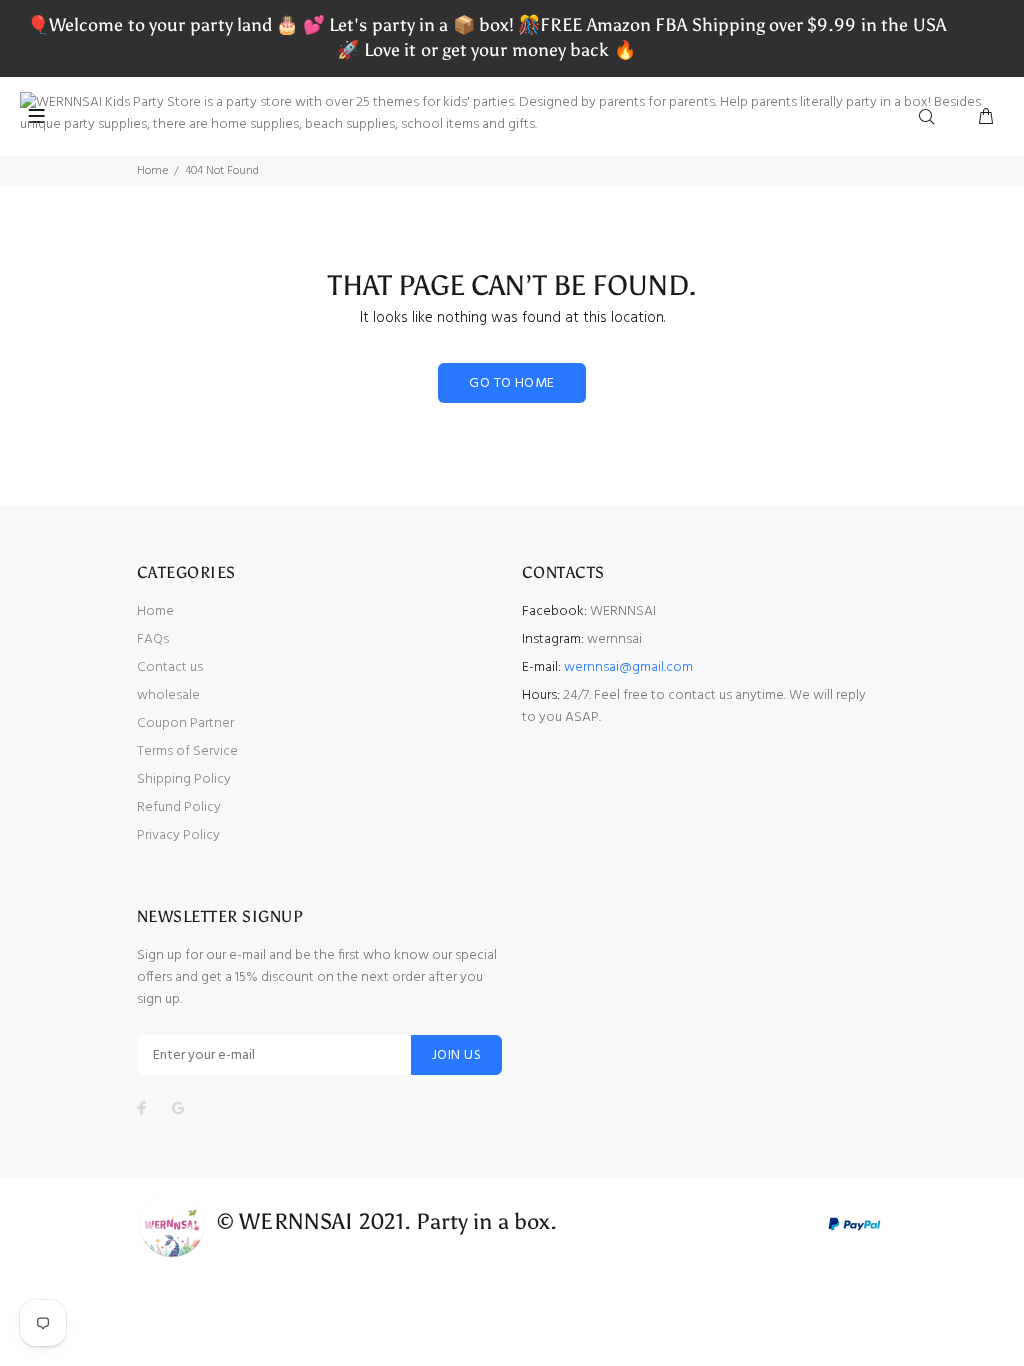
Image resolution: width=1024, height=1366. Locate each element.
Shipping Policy (184, 779)
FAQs (153, 639)
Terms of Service (187, 751)
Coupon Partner (185, 723)
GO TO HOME (511, 383)
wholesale (168, 695)
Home (152, 171)
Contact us (170, 667)
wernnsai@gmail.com (628, 667)
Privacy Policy (178, 835)
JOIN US (456, 1055)
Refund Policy (179, 807)
